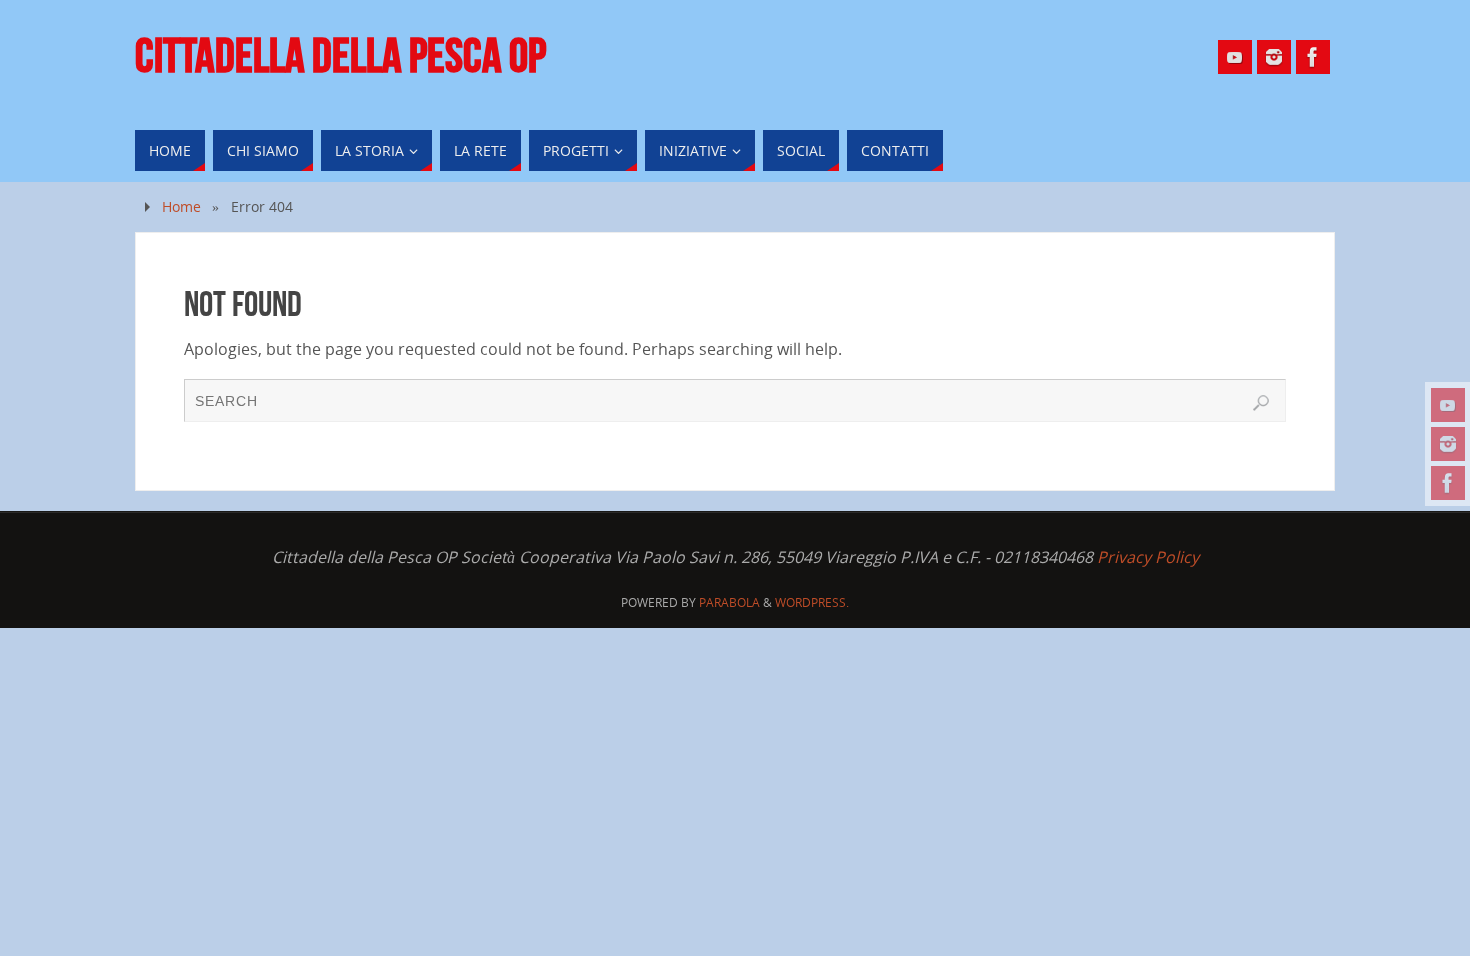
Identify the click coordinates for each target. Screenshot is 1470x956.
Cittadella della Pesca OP (340, 56)
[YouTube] (1448, 405)
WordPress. (812, 602)
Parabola (729, 602)
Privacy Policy (1148, 557)
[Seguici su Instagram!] (1448, 444)
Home (181, 206)
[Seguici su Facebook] (1448, 483)
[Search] (1261, 403)
